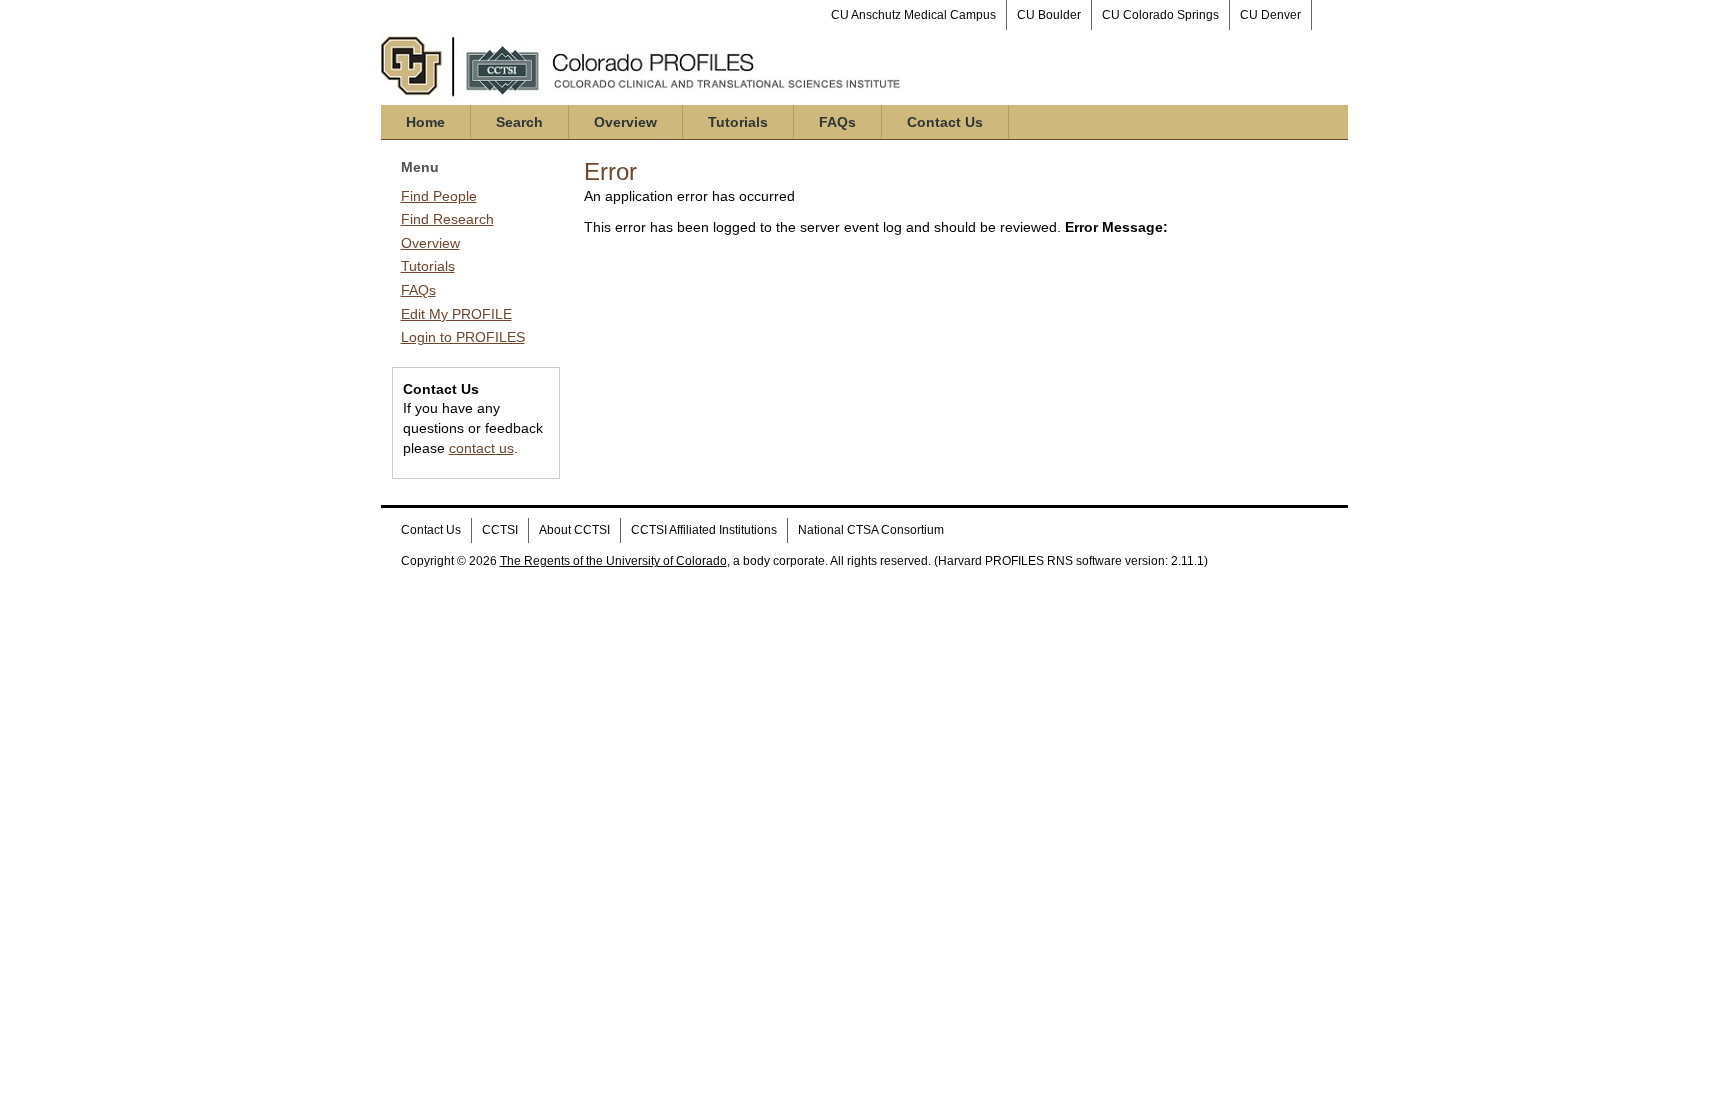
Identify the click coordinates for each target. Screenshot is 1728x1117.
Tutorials (738, 122)
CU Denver (1270, 15)
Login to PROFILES (463, 337)
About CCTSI (574, 530)
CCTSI (500, 530)
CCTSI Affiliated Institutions (704, 530)
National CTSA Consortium (871, 530)
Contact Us (945, 122)
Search (519, 122)
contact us (481, 448)
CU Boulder (1049, 15)
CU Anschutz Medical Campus (913, 15)
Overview (625, 122)
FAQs (837, 122)
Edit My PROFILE (456, 314)
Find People (439, 196)
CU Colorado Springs (1160, 15)
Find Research (447, 219)
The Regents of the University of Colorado (613, 561)
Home (425, 122)
